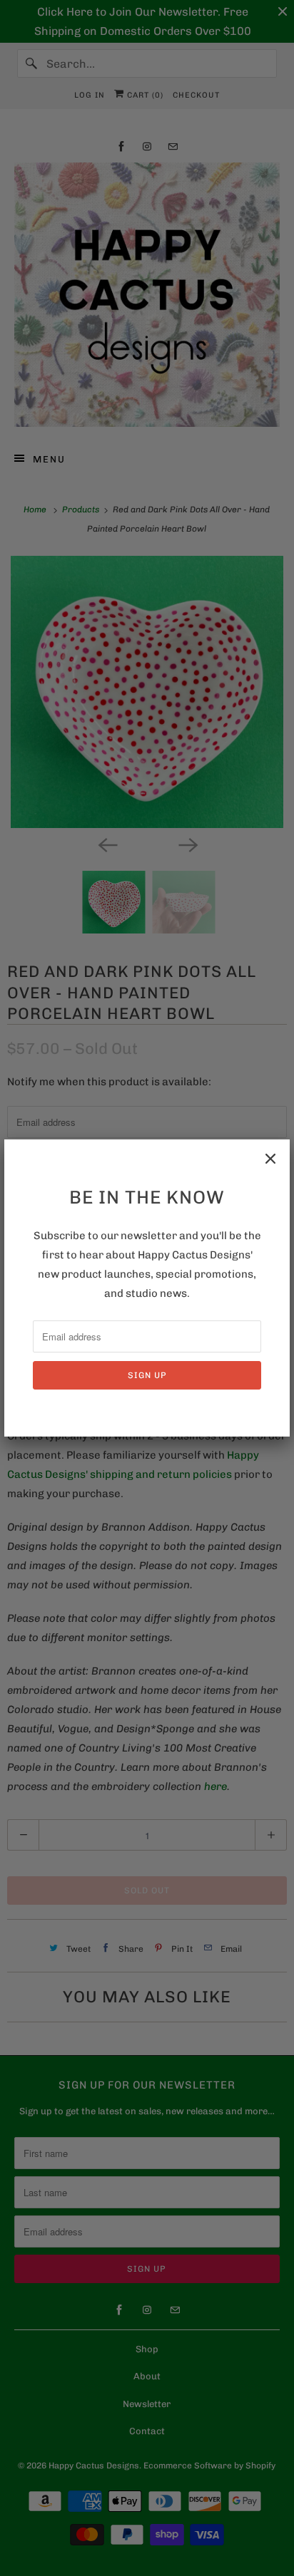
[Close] (270, 1159)
